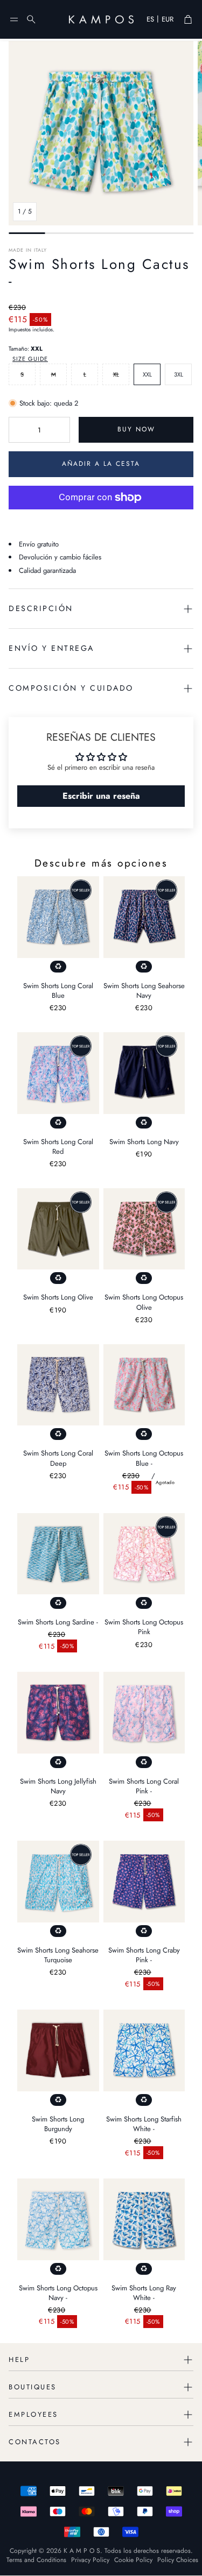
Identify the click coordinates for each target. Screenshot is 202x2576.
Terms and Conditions (36, 2560)
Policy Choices (178, 2560)
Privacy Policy (90, 2560)
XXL (147, 374)
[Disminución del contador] (19, 430)
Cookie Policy (133, 2560)
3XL (179, 374)
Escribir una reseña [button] (101, 796)
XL (116, 374)
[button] (14, 19)
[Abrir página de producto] (58, 917)
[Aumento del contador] (60, 430)
